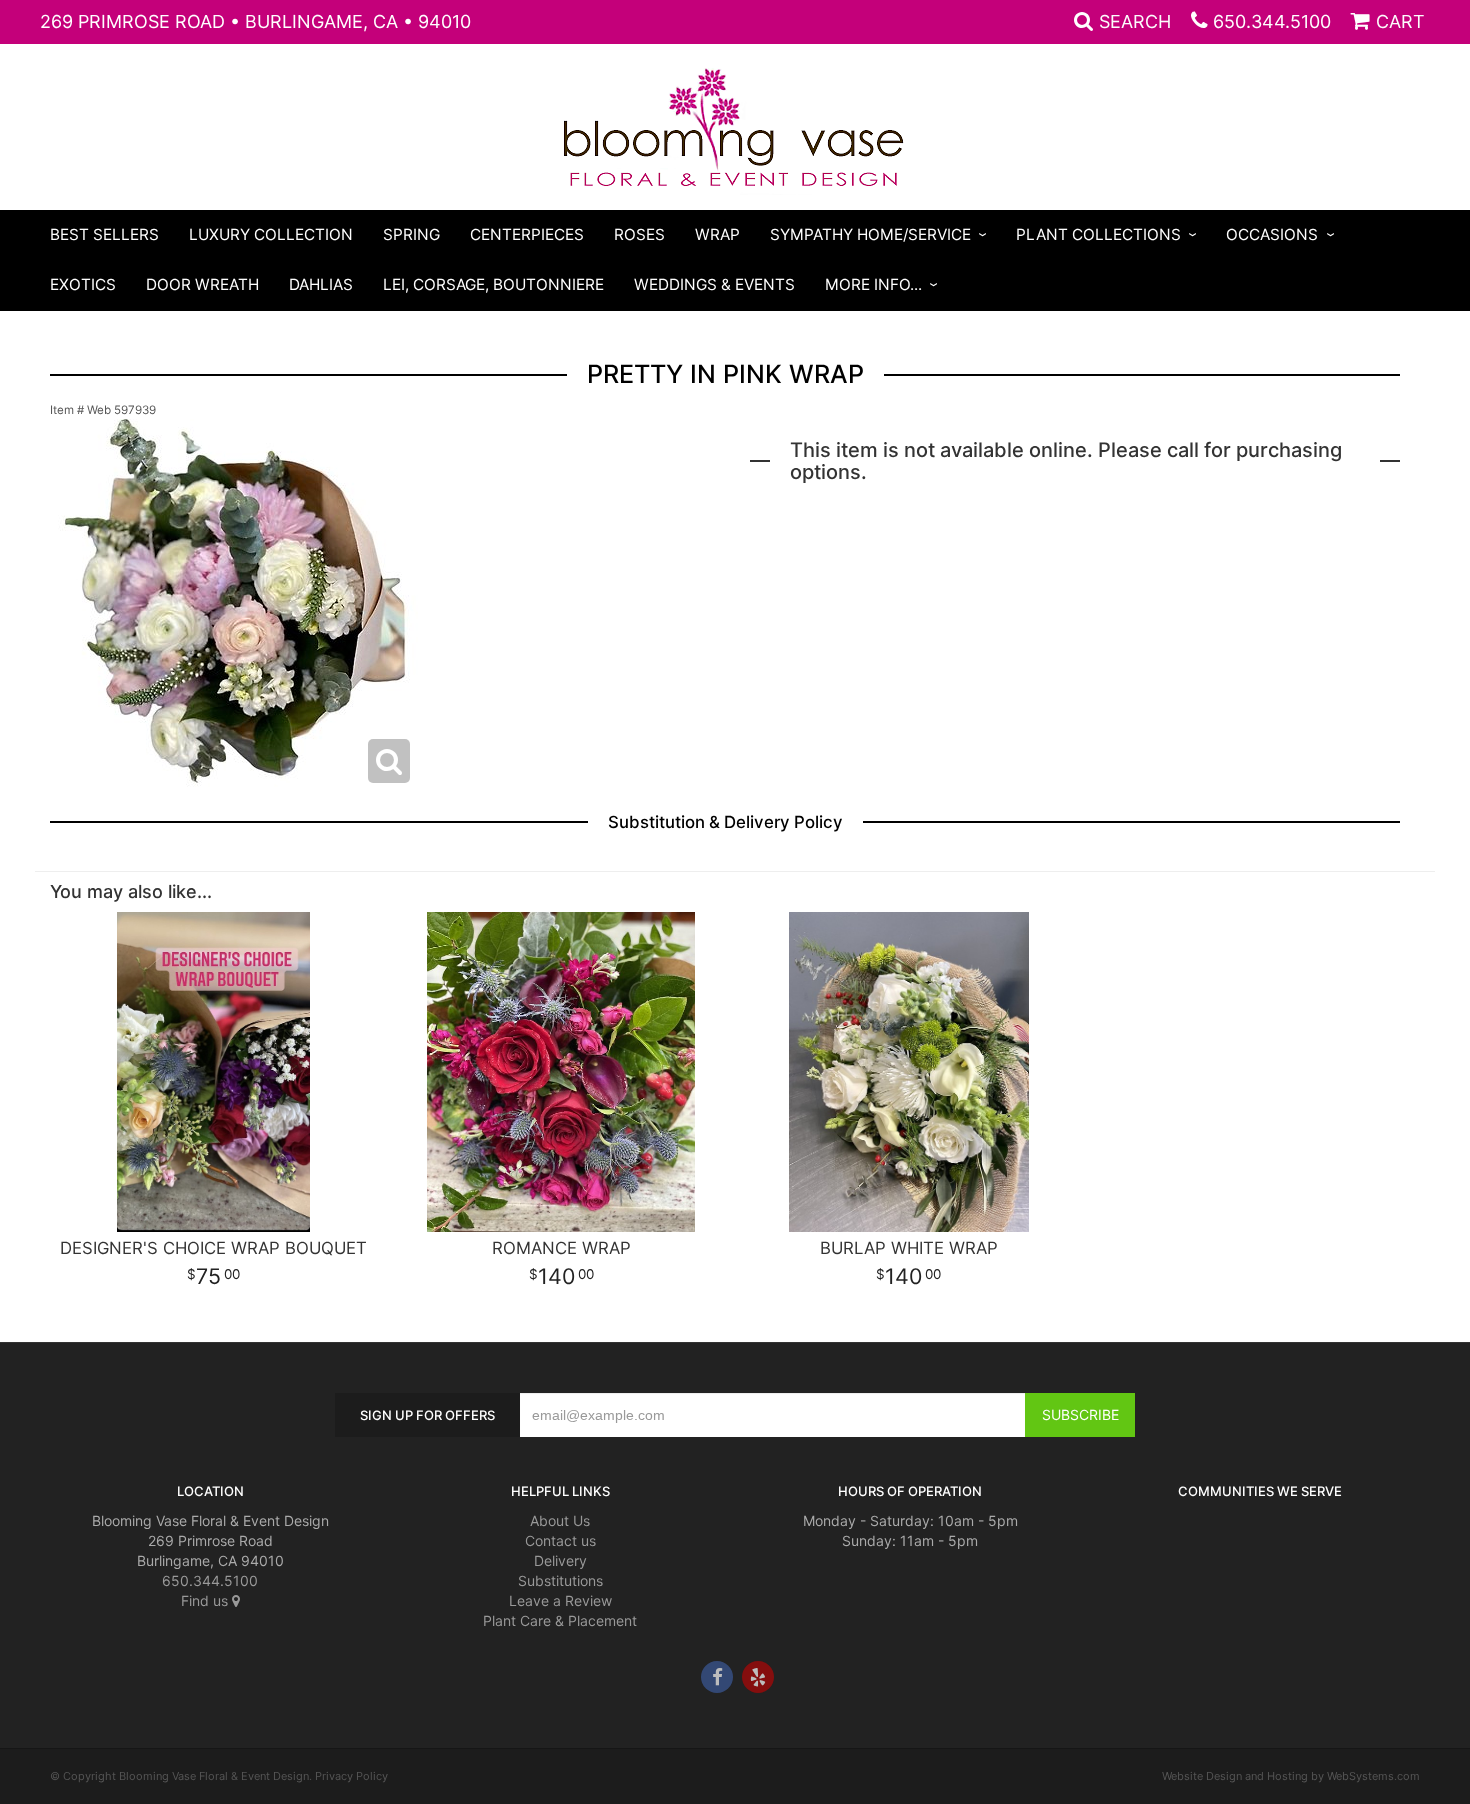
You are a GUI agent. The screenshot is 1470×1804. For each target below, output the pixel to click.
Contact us (560, 1540)
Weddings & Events (714, 284)
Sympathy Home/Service (870, 234)
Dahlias (321, 284)
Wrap (717, 234)
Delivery (560, 1560)
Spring (411, 234)
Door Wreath (202, 284)
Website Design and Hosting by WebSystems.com (1291, 1776)
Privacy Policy (351, 1776)
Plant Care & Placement (560, 1620)
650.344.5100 (1272, 21)
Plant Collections (1098, 234)
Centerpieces (527, 234)
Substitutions (560, 1580)
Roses (639, 234)
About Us (560, 1520)
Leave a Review (560, 1600)
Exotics (83, 284)
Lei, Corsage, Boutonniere (493, 284)
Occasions (1272, 234)
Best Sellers (104, 234)
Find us (206, 1600)
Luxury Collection (271, 234)
